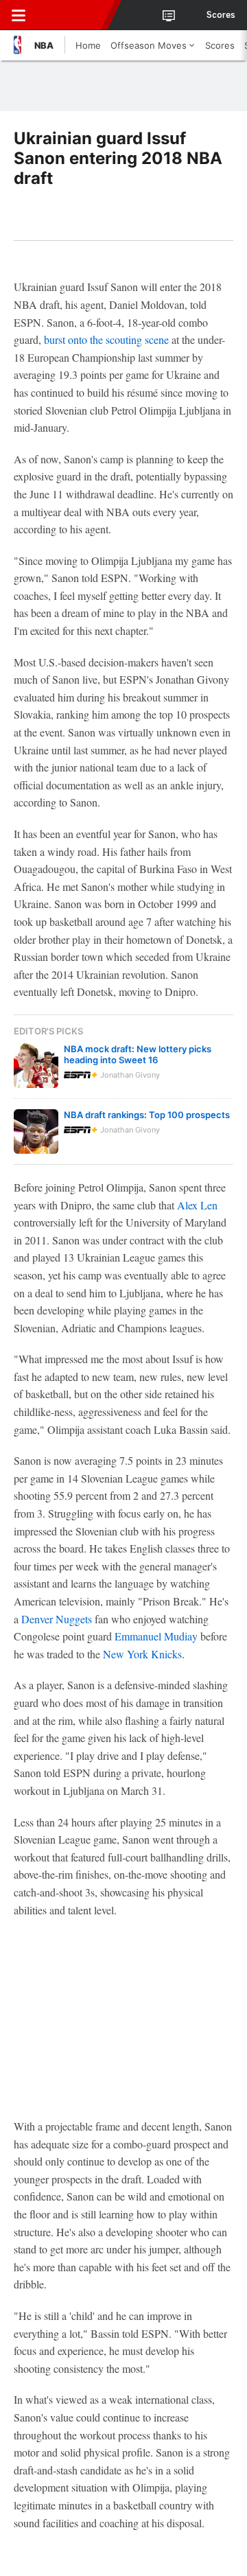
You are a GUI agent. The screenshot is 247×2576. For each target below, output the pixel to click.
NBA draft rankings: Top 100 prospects (147, 1115)
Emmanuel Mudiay (156, 1636)
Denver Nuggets (57, 1619)
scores (221, 15)
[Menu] (19, 15)
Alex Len (197, 1205)
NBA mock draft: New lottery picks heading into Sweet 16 (138, 1054)
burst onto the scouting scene (106, 339)
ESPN (73, 15)
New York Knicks (142, 1654)
